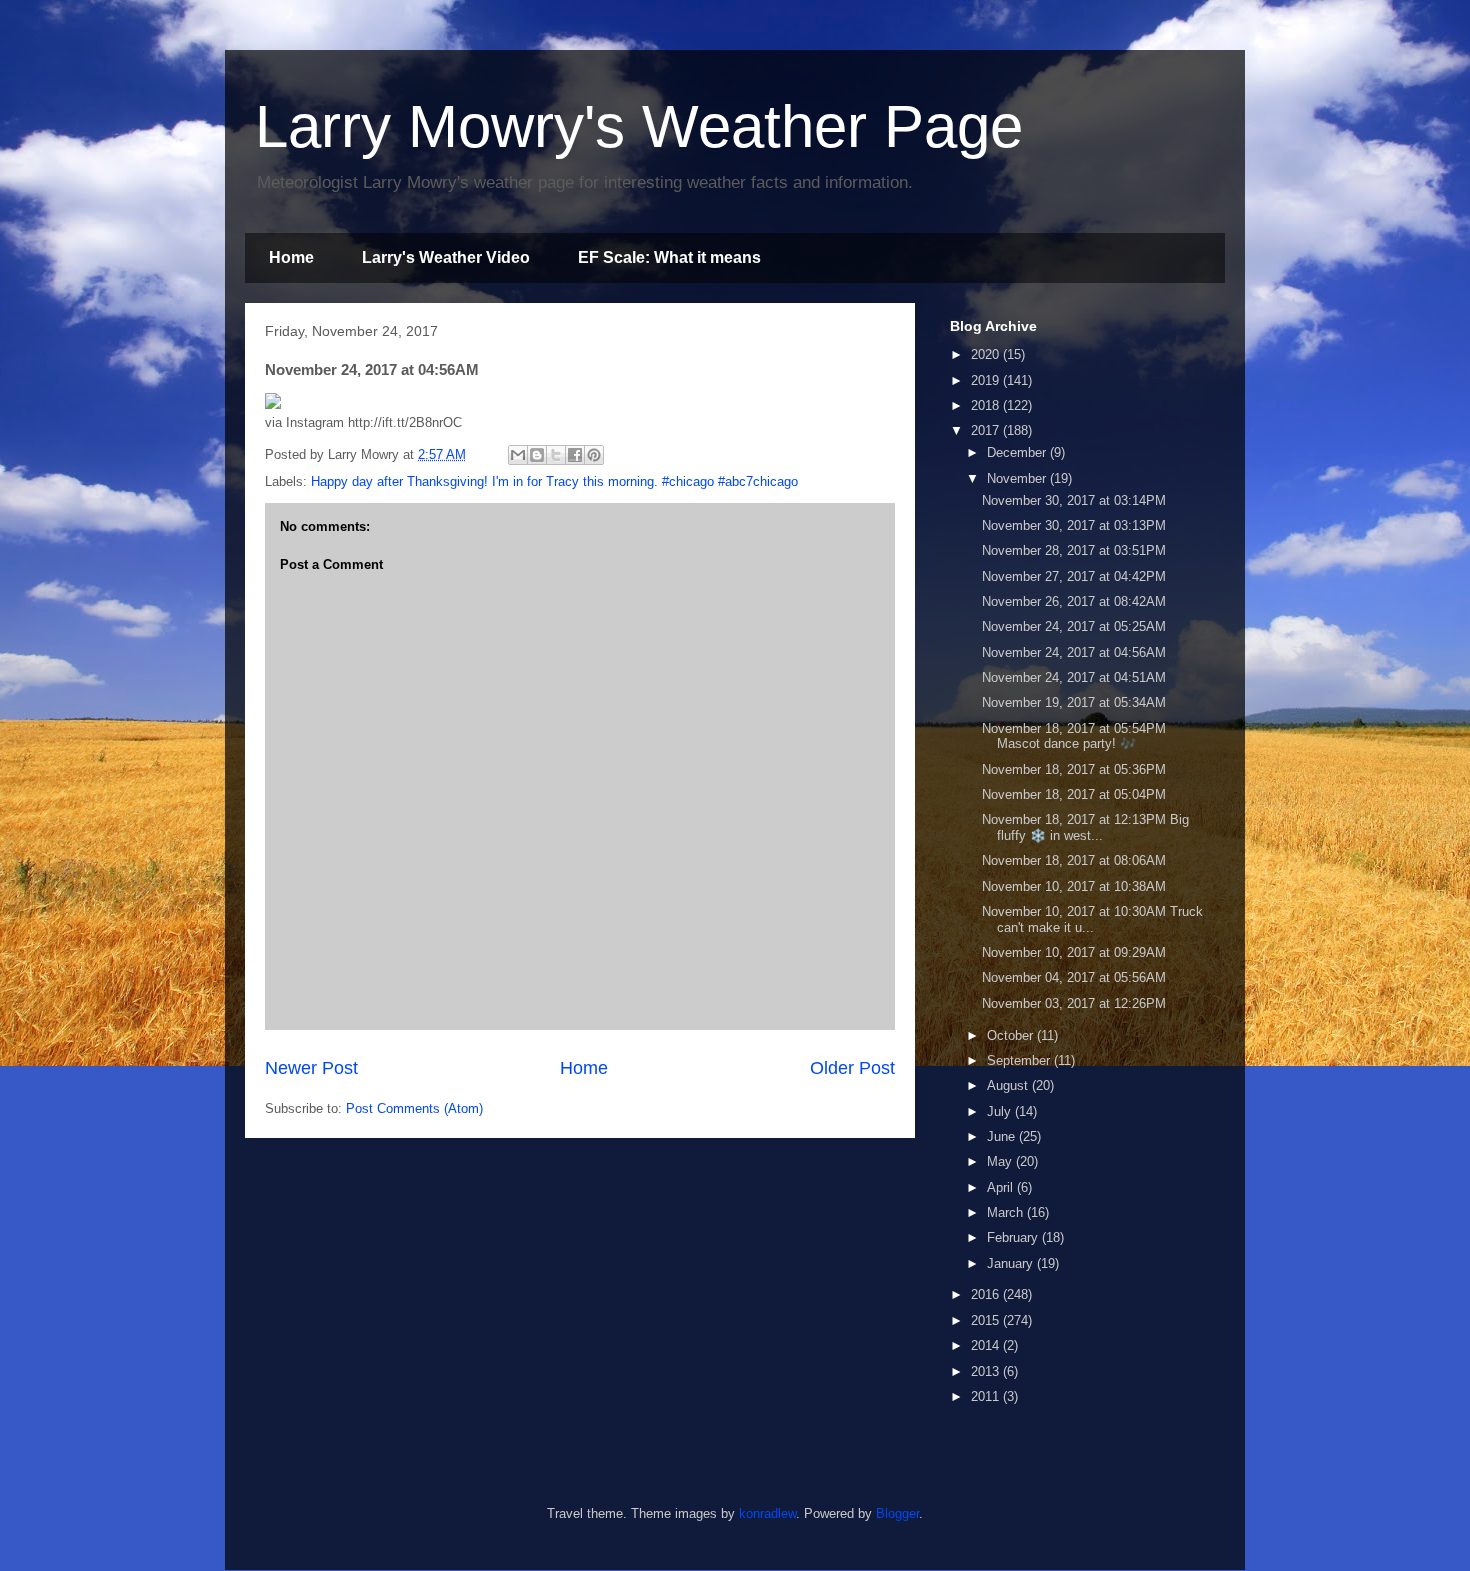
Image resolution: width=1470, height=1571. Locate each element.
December (1018, 452)
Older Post (852, 1068)
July (1001, 1111)
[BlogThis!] (537, 455)
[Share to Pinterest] (594, 455)
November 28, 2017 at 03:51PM (1074, 550)
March (1007, 1212)
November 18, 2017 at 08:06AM (1074, 860)
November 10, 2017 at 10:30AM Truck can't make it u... (1092, 919)
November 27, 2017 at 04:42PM (1074, 576)
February (1014, 1237)
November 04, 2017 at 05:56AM (1074, 977)
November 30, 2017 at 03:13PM (1074, 525)
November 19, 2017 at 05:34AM (1074, 702)
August (1009, 1085)
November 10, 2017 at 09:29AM (1074, 952)
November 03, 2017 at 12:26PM (1074, 1003)
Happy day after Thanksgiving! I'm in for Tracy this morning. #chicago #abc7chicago (554, 481)
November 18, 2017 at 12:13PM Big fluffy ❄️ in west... (1085, 827)
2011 (987, 1396)
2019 (987, 380)
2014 (987, 1345)
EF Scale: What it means (669, 257)
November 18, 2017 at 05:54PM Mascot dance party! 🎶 (1074, 736)
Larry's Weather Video (446, 257)
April (1002, 1187)
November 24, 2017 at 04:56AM (1074, 652)
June (1003, 1136)
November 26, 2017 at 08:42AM (1074, 601)
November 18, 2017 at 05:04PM (1074, 794)
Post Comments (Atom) (414, 1108)
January (1012, 1263)
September (1020, 1060)
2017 (987, 430)
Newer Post (311, 1068)
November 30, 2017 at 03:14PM (1074, 500)
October (1012, 1035)
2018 (987, 405)
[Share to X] (556, 455)
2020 (987, 354)
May (1001, 1161)
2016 (987, 1294)
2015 (987, 1320)
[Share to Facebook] (575, 455)
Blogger (897, 1513)
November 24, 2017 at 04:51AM (1074, 677)
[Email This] (518, 455)
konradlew (767, 1513)
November (1018, 478)
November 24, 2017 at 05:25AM (1074, 626)
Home (291, 257)
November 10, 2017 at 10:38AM (1074, 886)
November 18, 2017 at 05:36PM (1074, 769)
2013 (987, 1371)
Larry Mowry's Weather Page (639, 126)
